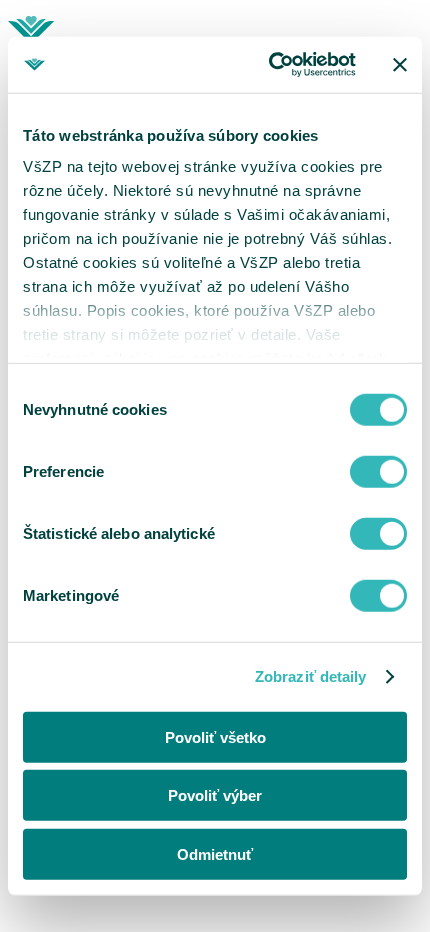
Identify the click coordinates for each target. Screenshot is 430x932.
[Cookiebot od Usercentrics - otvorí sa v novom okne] (270, 65)
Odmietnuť (215, 853)
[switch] (378, 471)
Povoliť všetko (215, 736)
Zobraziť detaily (311, 676)
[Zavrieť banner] (400, 65)
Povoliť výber (215, 795)
